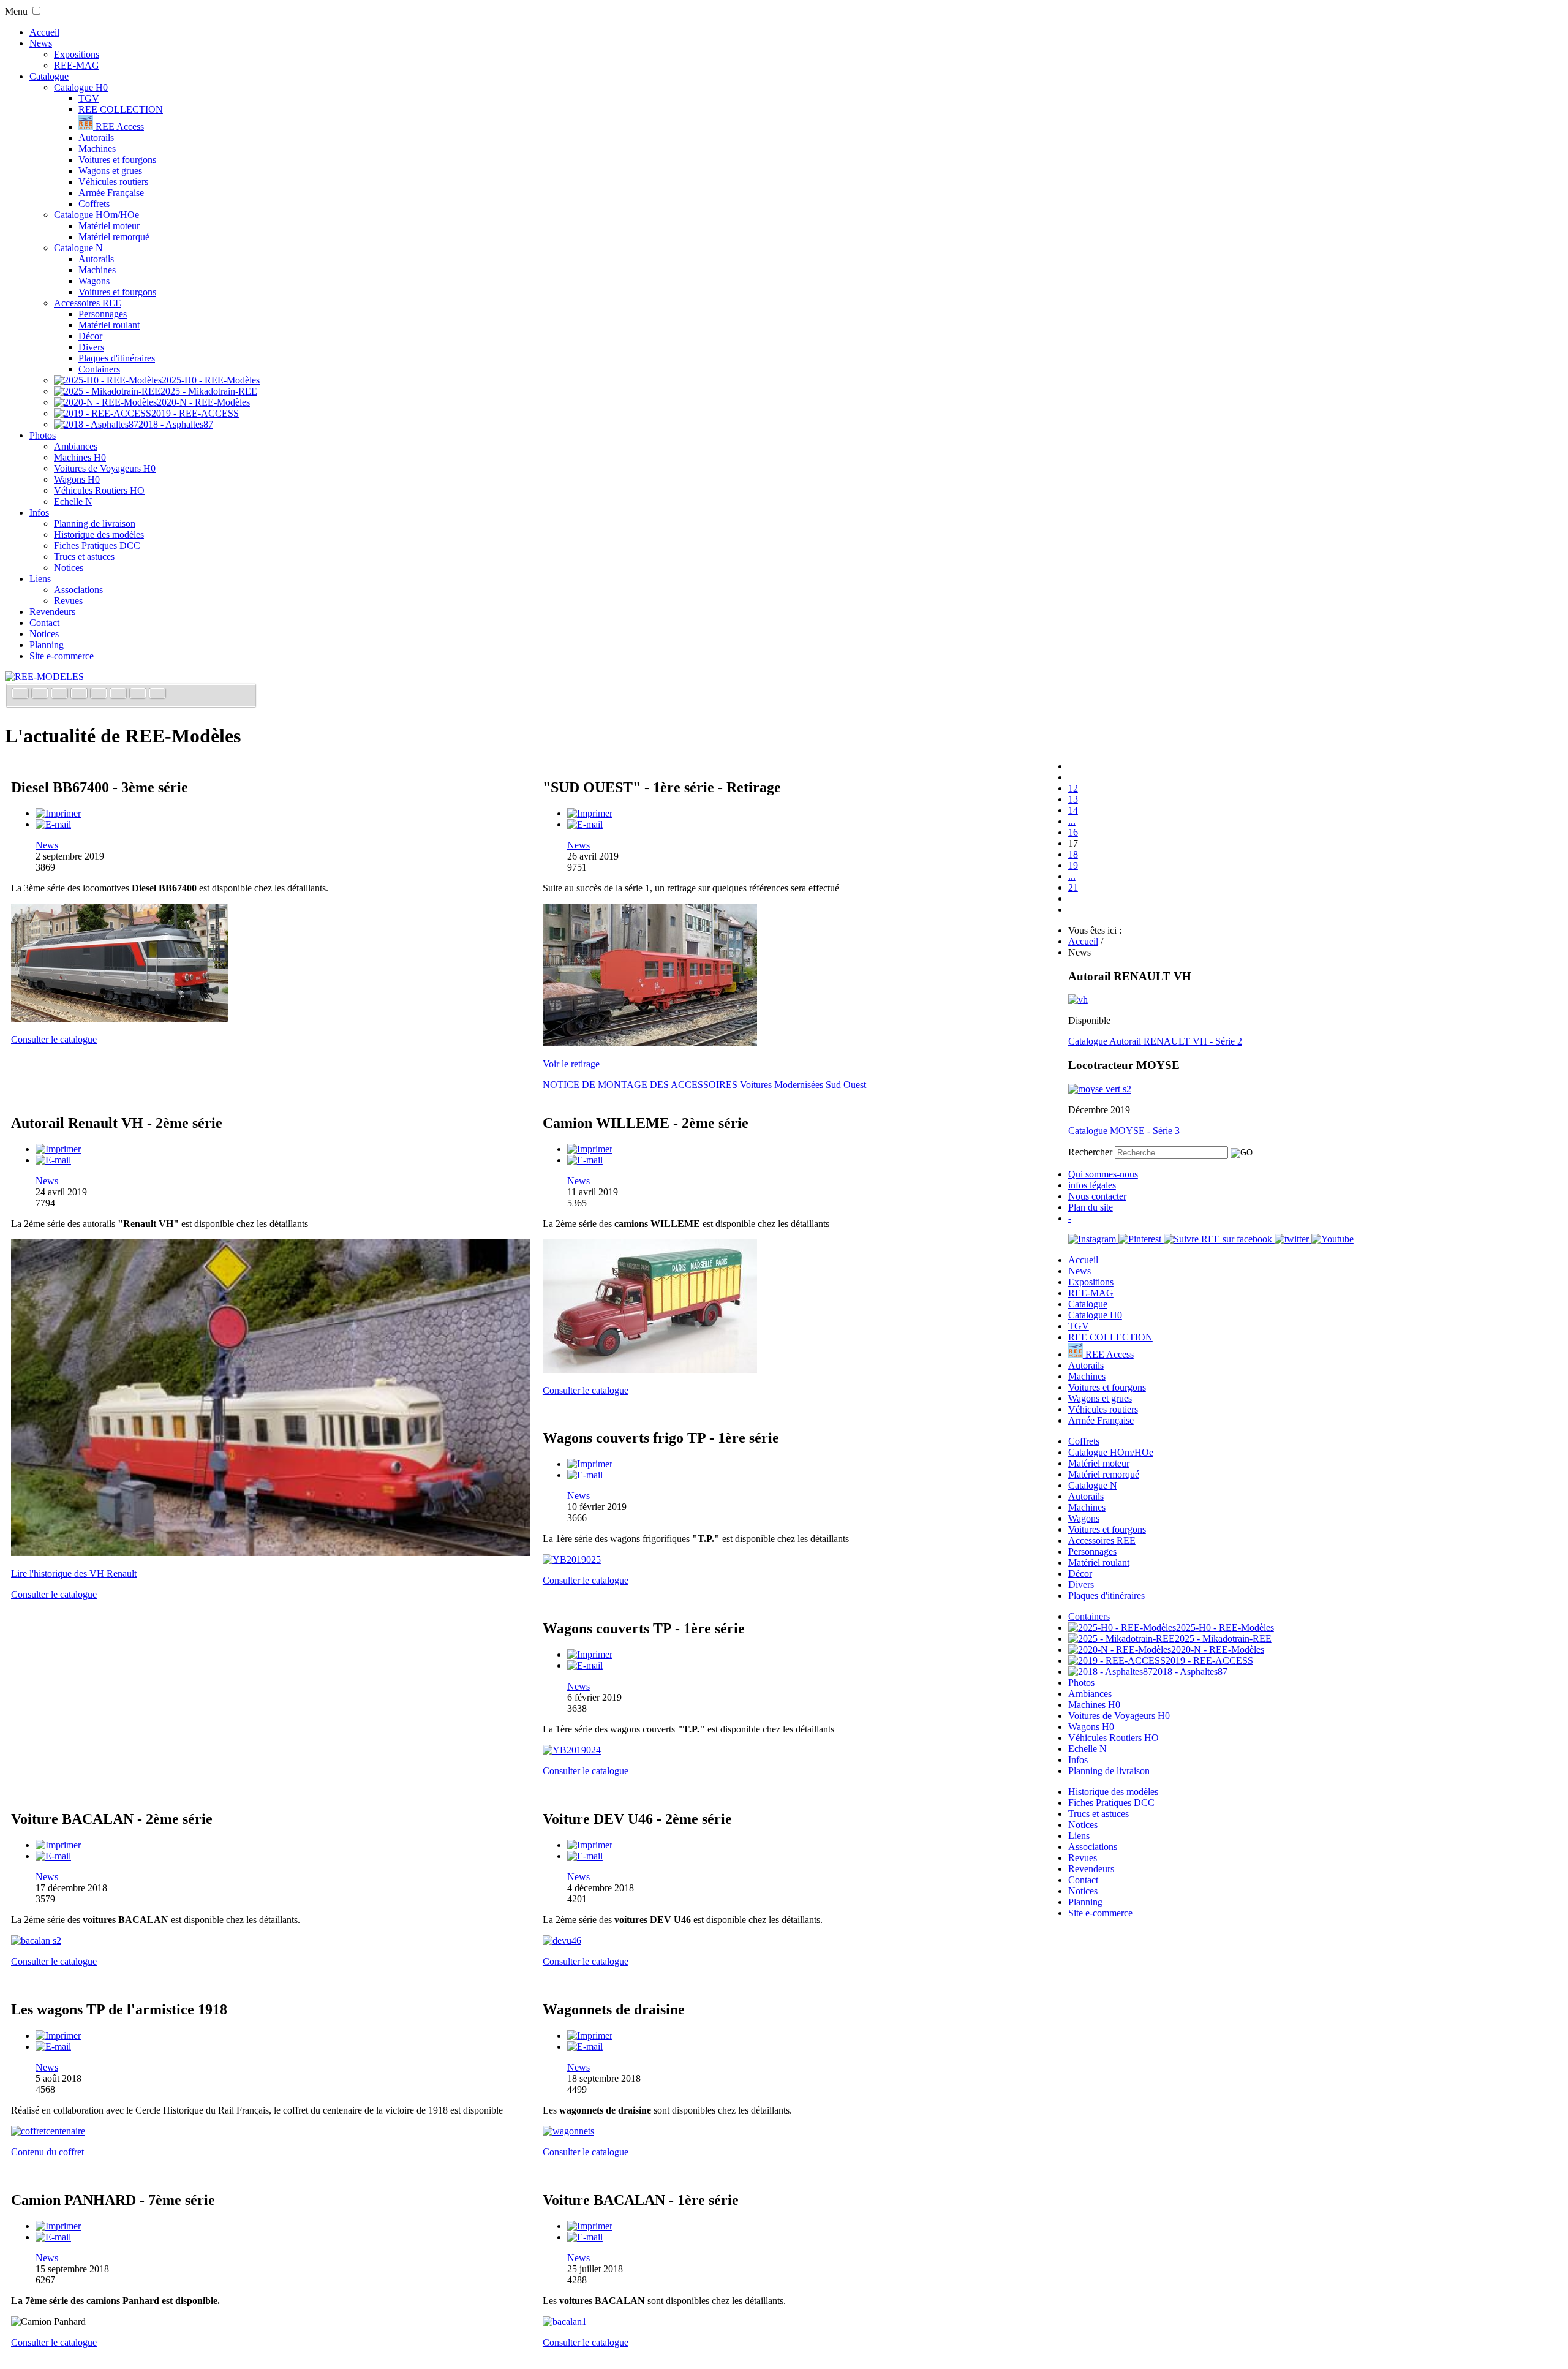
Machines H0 (80, 457)
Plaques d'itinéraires (117, 358)
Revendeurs (52, 612)
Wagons (94, 281)
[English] (41, 694)
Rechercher (1090, 1152)
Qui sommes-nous (1103, 1174)
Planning (47, 645)
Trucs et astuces (84, 557)
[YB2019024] (572, 1750)
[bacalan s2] (36, 1940)
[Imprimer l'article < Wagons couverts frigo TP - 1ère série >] (590, 1464)
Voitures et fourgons (117, 160)
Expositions (77, 54)
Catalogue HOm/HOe (96, 215)
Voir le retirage (571, 1064)
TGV (89, 98)
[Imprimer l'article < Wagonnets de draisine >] (590, 2035)
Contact (44, 623)
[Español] (100, 694)
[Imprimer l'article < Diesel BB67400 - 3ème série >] (58, 813)
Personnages (103, 314)
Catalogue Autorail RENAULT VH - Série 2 (1155, 1041)
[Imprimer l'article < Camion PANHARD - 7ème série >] (58, 2226)
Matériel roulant (109, 325)
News (41, 43)
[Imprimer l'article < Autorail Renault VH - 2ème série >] (58, 1149)
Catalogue (49, 76)
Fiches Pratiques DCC (97, 546)
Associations (78, 590)
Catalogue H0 (81, 87)
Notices (69, 568)
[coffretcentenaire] (48, 2131)
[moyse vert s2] (1100, 1089)
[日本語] (157, 694)
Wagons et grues (110, 171)
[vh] (1078, 999)
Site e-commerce (62, 656)
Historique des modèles (99, 535)
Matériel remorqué (114, 237)
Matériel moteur (109, 226)
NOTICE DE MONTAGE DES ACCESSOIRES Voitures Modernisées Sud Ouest (704, 1085)
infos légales (1092, 1185)
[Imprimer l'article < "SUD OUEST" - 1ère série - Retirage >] (590, 813)
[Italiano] (80, 694)
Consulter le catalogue (54, 1039)
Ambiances (76, 446)
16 (1073, 832)
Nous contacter (1097, 1196)
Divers (91, 347)
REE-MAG (77, 65)
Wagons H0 (77, 479)
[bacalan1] (565, 2322)
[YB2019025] (572, 1559)
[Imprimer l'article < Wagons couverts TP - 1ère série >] (590, 1654)
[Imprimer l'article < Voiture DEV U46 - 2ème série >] (590, 1845)
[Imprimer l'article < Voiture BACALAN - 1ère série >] (590, 2226)
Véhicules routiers (113, 182)
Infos (39, 512)
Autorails (96, 138)
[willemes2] (650, 1370)
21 (1073, 887)
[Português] (119, 694)
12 (1073, 788)
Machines (97, 149)
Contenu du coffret (47, 2152)
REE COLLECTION (121, 109)
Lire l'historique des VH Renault (74, 1574)
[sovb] (650, 1043)
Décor (90, 336)
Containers (99, 369)
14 (1073, 810)
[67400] (120, 1018)
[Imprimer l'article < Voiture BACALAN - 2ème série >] (58, 1845)
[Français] (21, 694)
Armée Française (111, 193)
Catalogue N (78, 248)
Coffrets (94, 204)
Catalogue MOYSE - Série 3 (1124, 1131)
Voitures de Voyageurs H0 (105, 468)
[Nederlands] (139, 694)
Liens (40, 579)
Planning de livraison (95, 523)
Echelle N (73, 501)
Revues (68, 601)
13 (1073, 799)
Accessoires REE (88, 303)
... (1072, 821)
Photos (43, 435)
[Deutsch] (61, 694)
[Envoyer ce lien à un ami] (53, 824)
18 (1073, 854)
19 (1073, 865)
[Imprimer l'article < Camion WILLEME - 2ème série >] (590, 1149)
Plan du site (1091, 1207)
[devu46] (562, 1940)
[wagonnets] (568, 2131)
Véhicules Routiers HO (99, 490)
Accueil (44, 32)
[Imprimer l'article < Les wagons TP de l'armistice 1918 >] (58, 2035)
